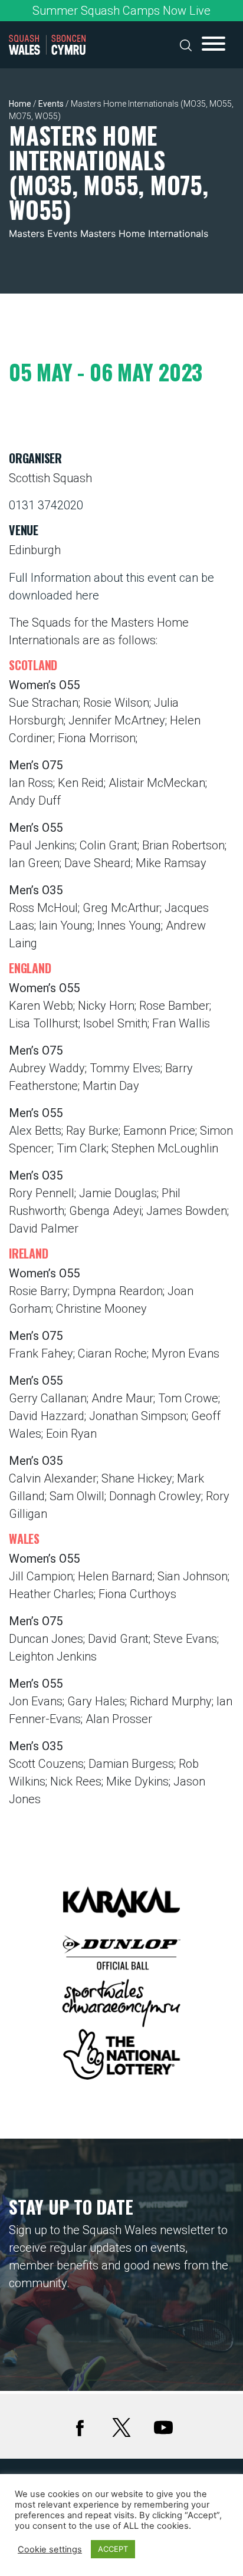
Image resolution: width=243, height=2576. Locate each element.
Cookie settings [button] (50, 2549)
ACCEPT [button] (113, 2549)
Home (20, 104)
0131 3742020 (46, 505)
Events (51, 104)
